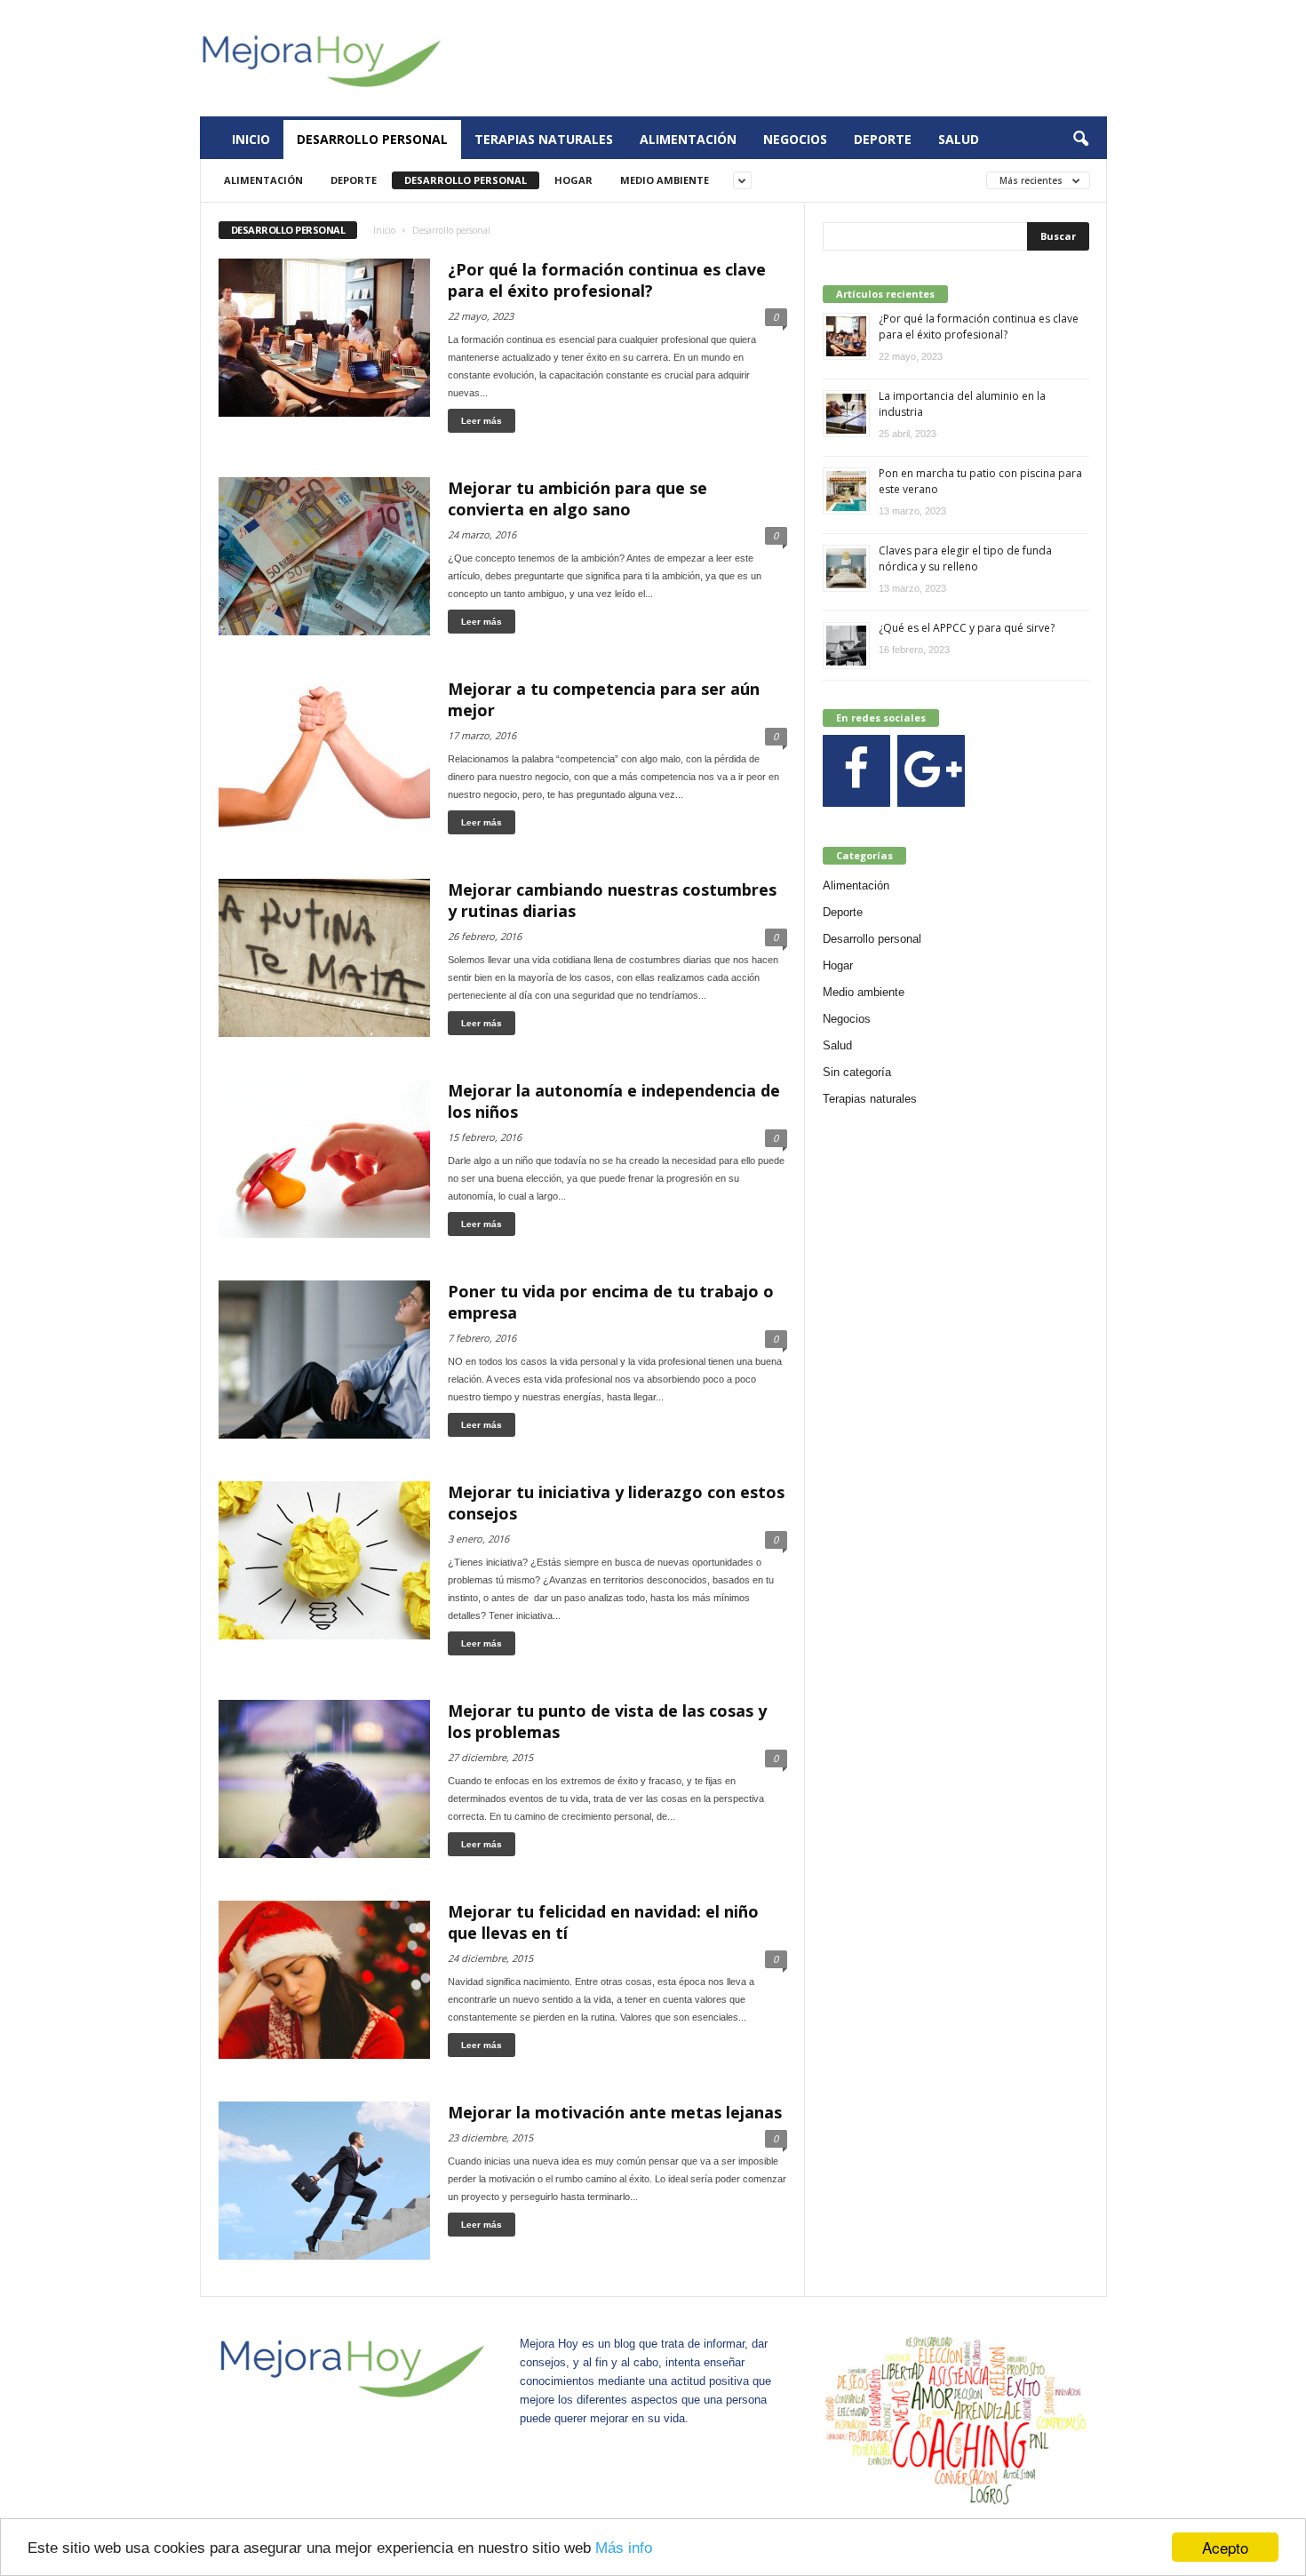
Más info (624, 2548)
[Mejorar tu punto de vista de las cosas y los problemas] (324, 1779)
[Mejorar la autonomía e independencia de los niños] (324, 1159)
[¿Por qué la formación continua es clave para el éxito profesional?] (324, 338)
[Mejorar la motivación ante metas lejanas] (324, 2181)
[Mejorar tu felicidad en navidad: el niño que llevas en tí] (324, 1980)
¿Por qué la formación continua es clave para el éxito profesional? (607, 280)
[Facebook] (856, 771)
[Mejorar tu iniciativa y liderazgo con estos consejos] (324, 1560)
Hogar (573, 180)
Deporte (883, 139)
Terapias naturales (544, 139)
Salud (959, 139)
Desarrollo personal (372, 139)
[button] (1080, 140)
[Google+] (931, 771)
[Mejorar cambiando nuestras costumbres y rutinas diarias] (324, 958)
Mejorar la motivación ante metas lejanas (615, 2112)
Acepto (1225, 2547)
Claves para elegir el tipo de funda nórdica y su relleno (965, 558)
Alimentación (688, 139)
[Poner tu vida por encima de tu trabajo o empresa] (324, 1360)
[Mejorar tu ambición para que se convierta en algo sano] (324, 556)
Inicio (251, 139)
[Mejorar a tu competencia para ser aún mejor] (324, 757)
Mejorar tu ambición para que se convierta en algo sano (577, 498)
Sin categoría (857, 1072)
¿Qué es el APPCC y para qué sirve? (967, 628)
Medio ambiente (665, 180)
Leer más (482, 421)
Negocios (795, 139)
